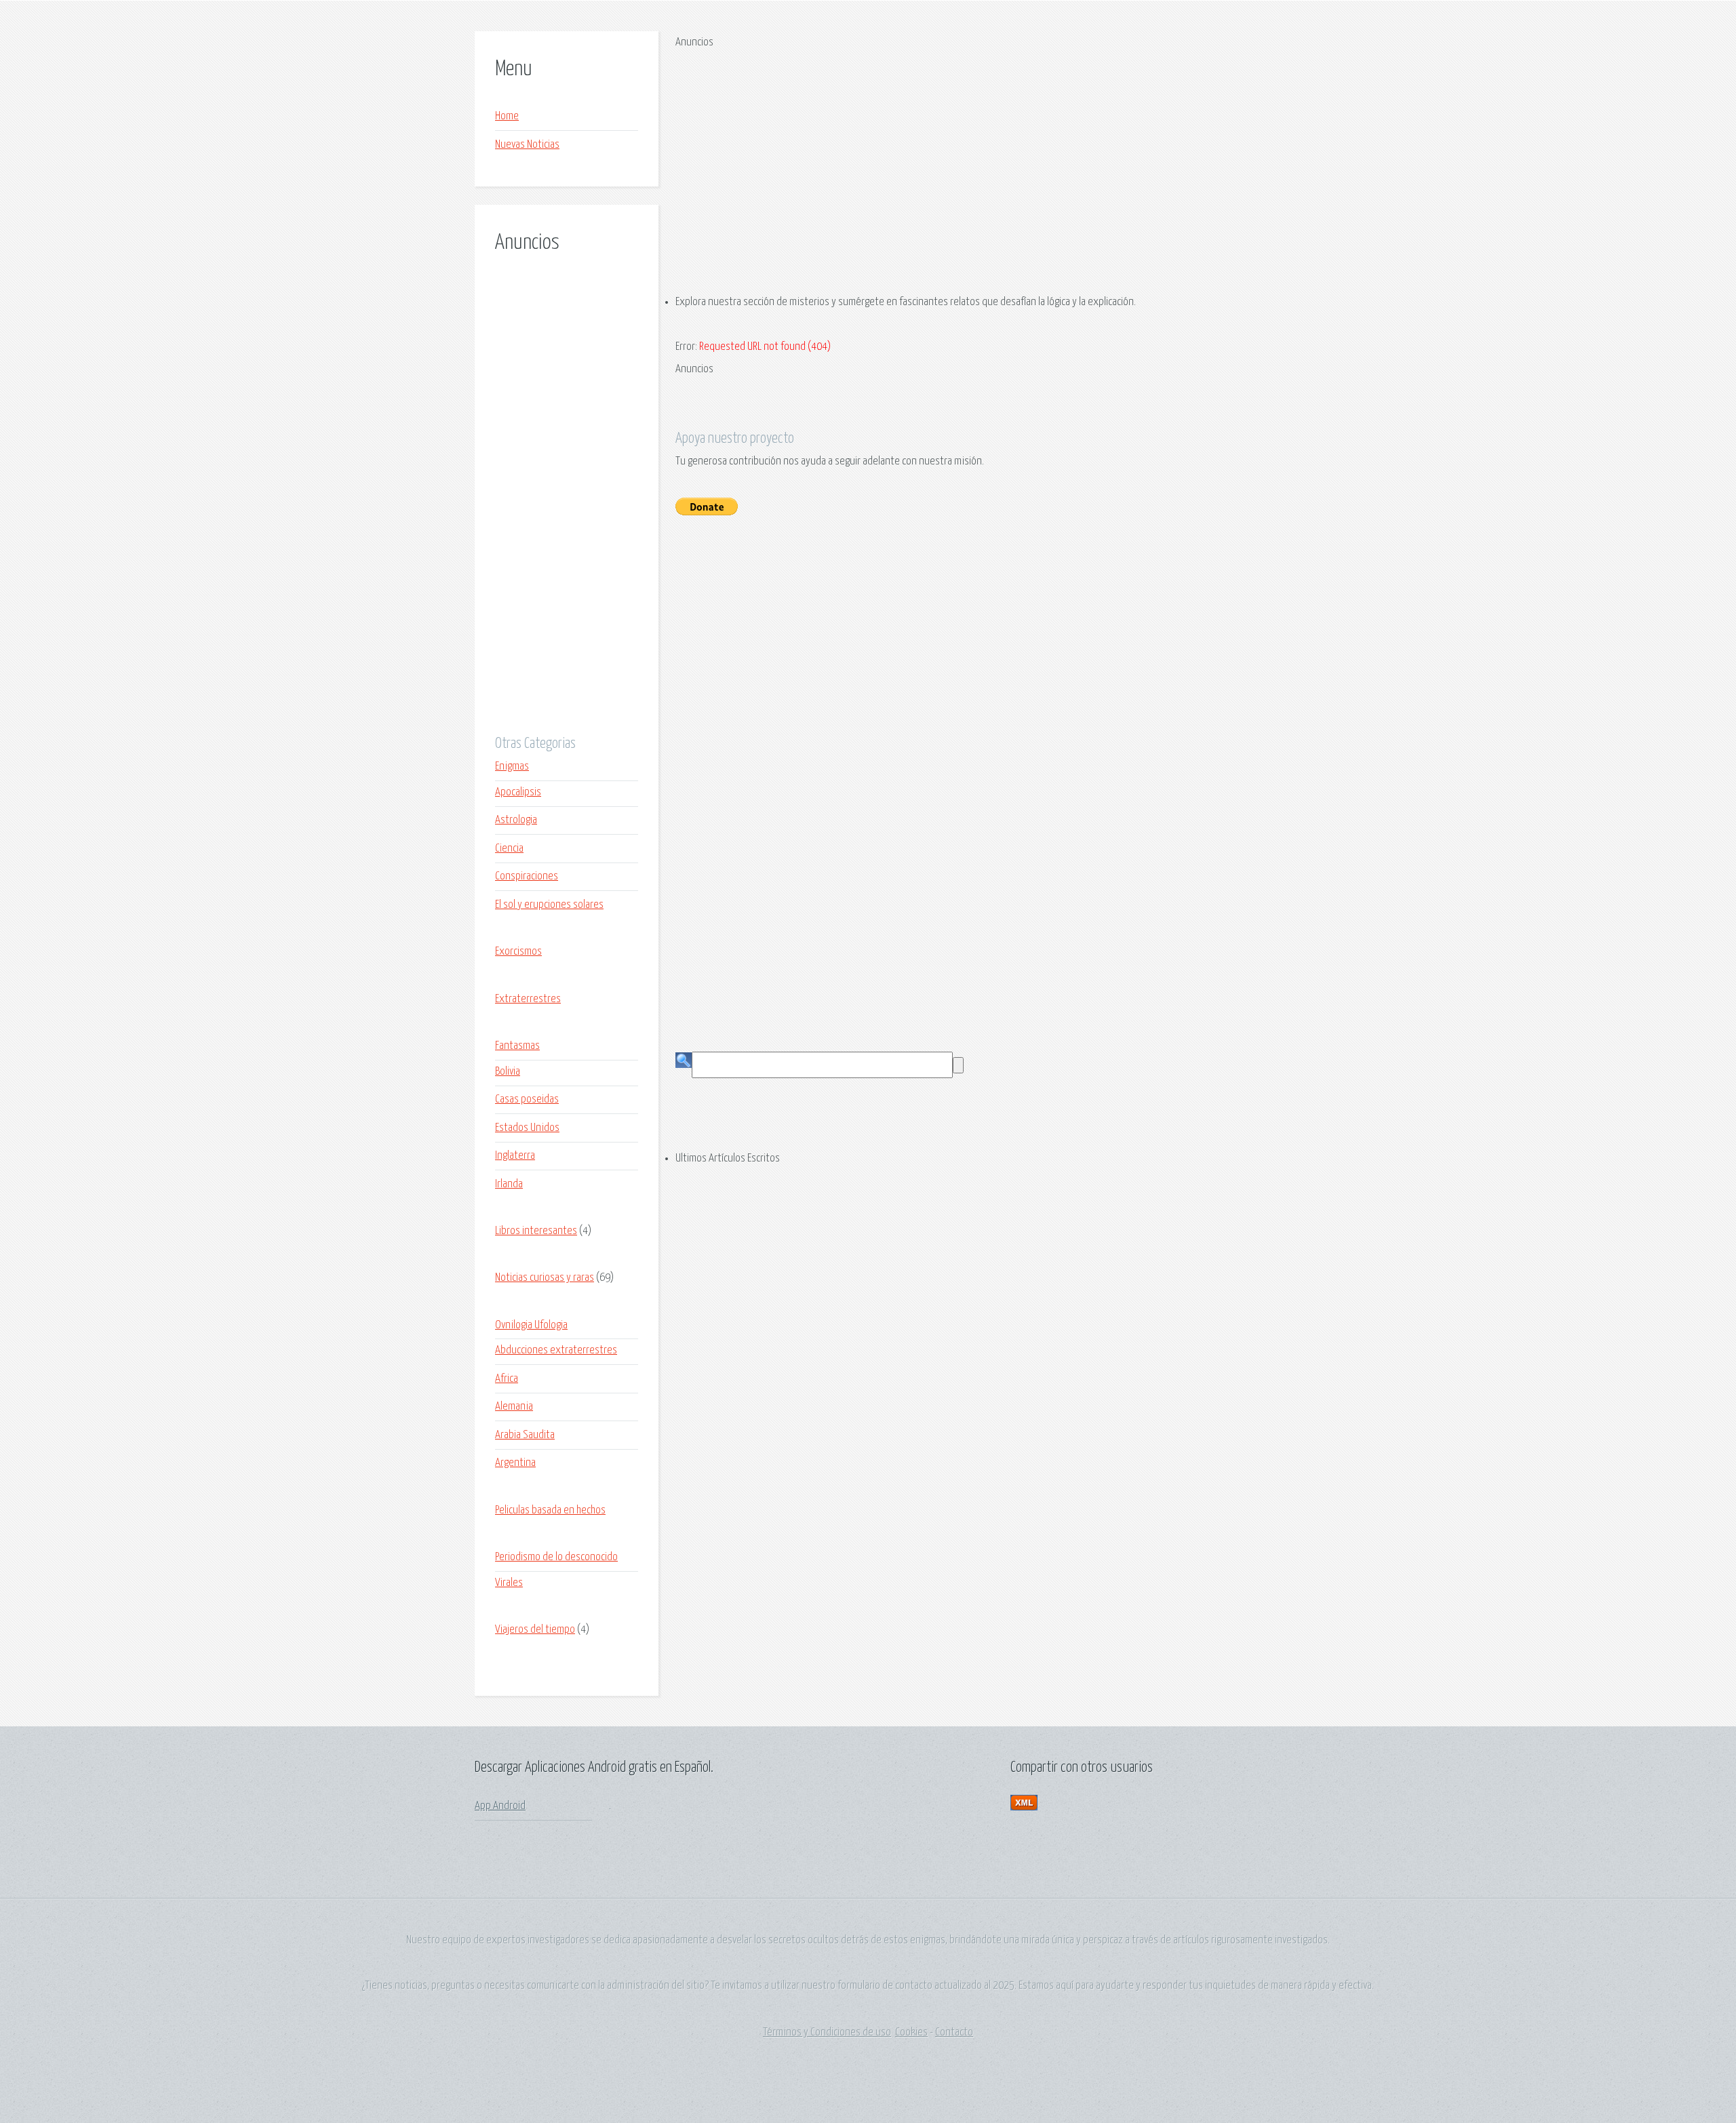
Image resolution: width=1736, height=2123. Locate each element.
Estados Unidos (527, 1128)
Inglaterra (515, 1156)
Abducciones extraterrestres (556, 1350)
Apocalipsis (518, 792)
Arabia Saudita (525, 1435)
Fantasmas (517, 1046)
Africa (507, 1379)
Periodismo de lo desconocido (556, 1557)
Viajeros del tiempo (535, 1630)
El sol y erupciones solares (549, 905)
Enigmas (512, 767)
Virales (509, 1583)
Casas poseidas (527, 1099)
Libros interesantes (536, 1231)
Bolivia (508, 1072)
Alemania (514, 1407)
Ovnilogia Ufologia (531, 1325)
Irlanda (509, 1184)
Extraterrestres (528, 999)
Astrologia (516, 820)
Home (507, 116)
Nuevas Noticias (527, 145)
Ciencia (509, 849)
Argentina (515, 1463)
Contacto (954, 2032)
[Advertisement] (567, 505)
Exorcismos (518, 952)
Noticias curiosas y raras (545, 1278)
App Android (500, 1806)
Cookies (911, 2032)
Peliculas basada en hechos (550, 1510)
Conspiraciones (527, 876)
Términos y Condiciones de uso (827, 2032)
